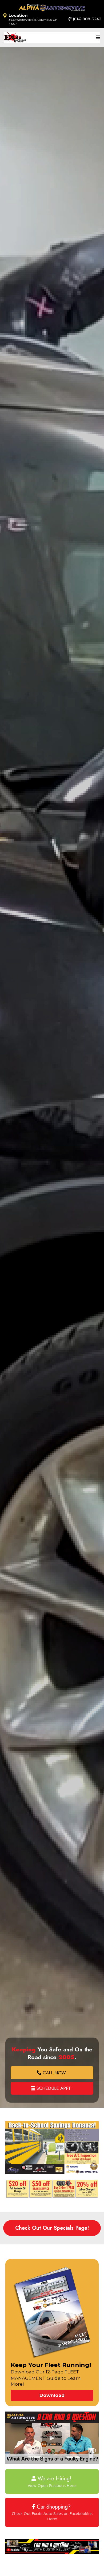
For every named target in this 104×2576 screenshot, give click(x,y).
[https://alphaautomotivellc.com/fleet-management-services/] (52, 2313)
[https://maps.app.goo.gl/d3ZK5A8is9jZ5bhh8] (5, 16)
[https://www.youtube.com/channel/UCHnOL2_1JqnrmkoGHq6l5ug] (52, 2547)
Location (18, 15)
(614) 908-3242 (87, 19)
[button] (97, 38)
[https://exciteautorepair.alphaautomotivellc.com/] (15, 38)
